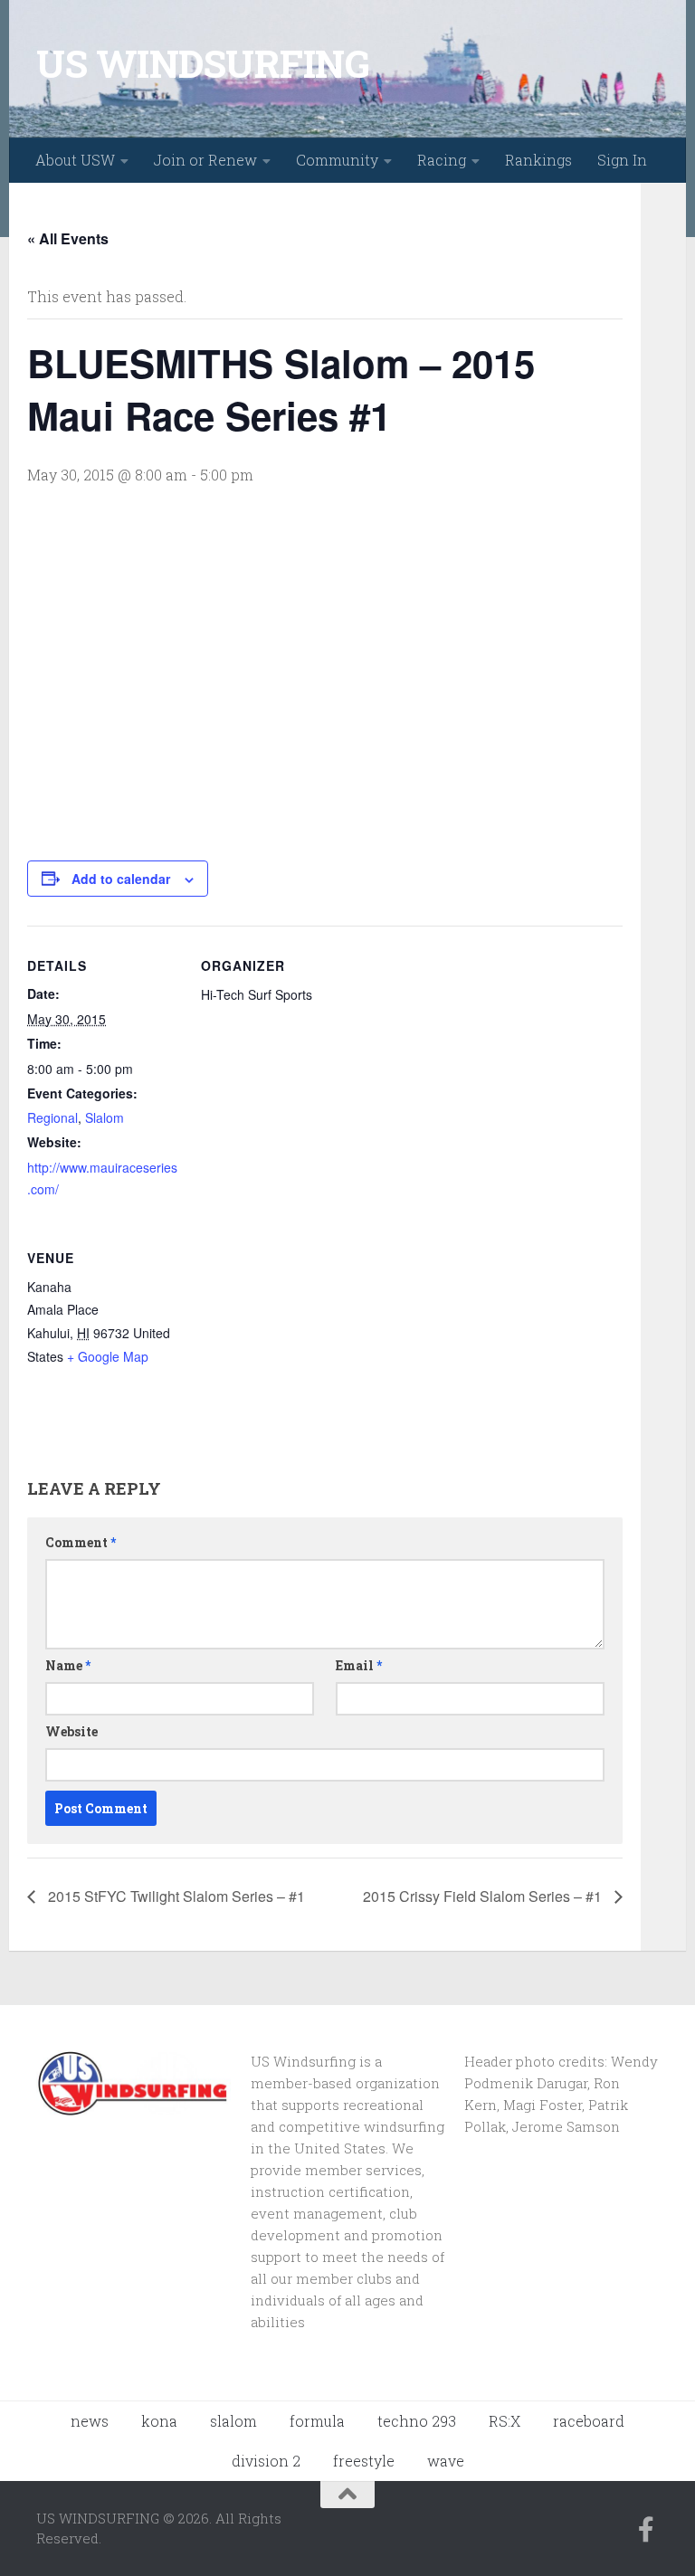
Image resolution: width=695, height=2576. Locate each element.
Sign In (622, 160)
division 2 (266, 2461)
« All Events (68, 238)
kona (159, 2421)
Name (68, 1665)
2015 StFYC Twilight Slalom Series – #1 (175, 1896)
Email (359, 1665)
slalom (233, 2421)
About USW (75, 160)
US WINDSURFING (203, 63)
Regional (52, 1117)
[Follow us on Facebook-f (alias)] (646, 2530)
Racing (442, 160)
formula (317, 2421)
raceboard (589, 2421)
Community (337, 160)
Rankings (538, 160)
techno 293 (417, 2421)
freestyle (364, 2461)
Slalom (105, 1117)
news (90, 2421)
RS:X (505, 2421)
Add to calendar (121, 879)
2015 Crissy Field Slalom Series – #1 (484, 1896)
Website (71, 1731)
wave (446, 2461)
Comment (81, 1542)
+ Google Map (108, 1356)
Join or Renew (205, 160)
